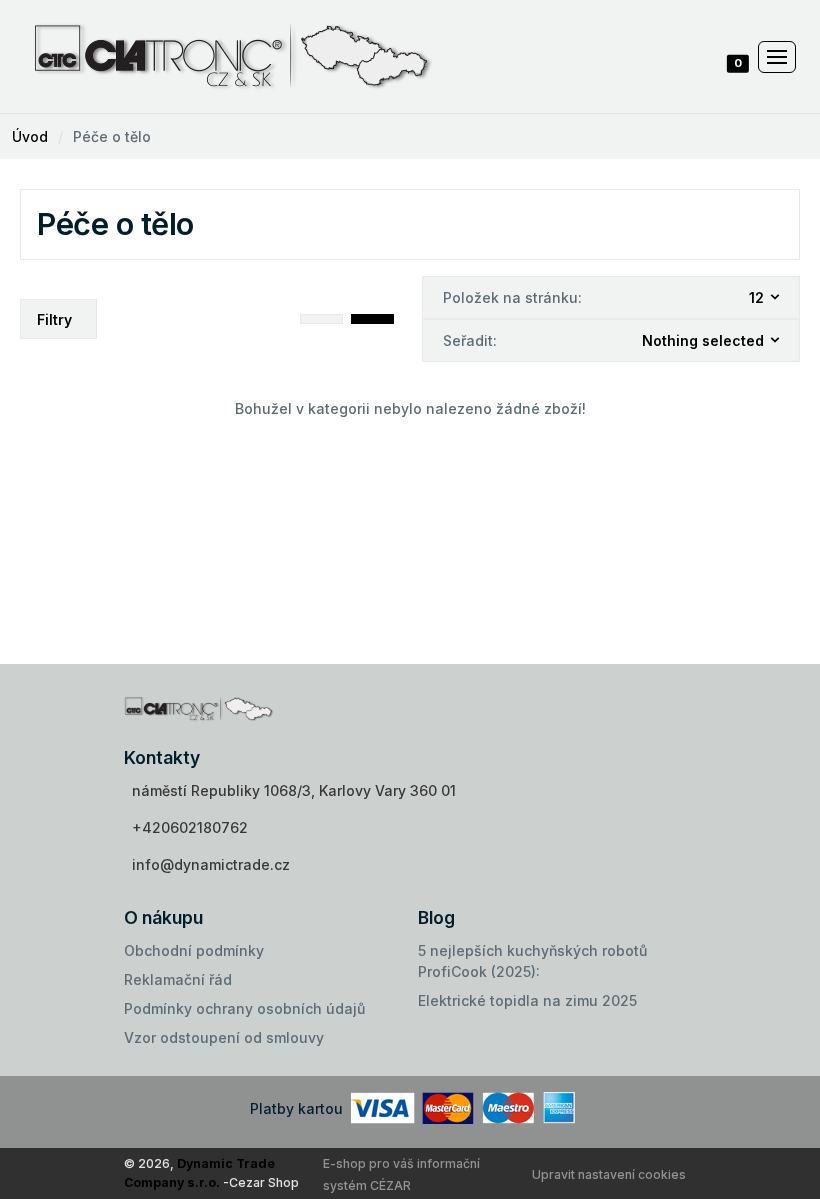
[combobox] (765, 297)
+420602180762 (190, 827)
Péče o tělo (112, 136)
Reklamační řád (178, 979)
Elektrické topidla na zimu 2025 (527, 1000)
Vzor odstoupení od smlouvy (224, 1037)
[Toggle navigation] (777, 57)
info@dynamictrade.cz (211, 864)
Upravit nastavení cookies (609, 1174)
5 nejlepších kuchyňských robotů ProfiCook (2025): (532, 961)
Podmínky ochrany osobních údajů (244, 1008)
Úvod (30, 136)
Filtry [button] (54, 319)
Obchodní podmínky (194, 950)
